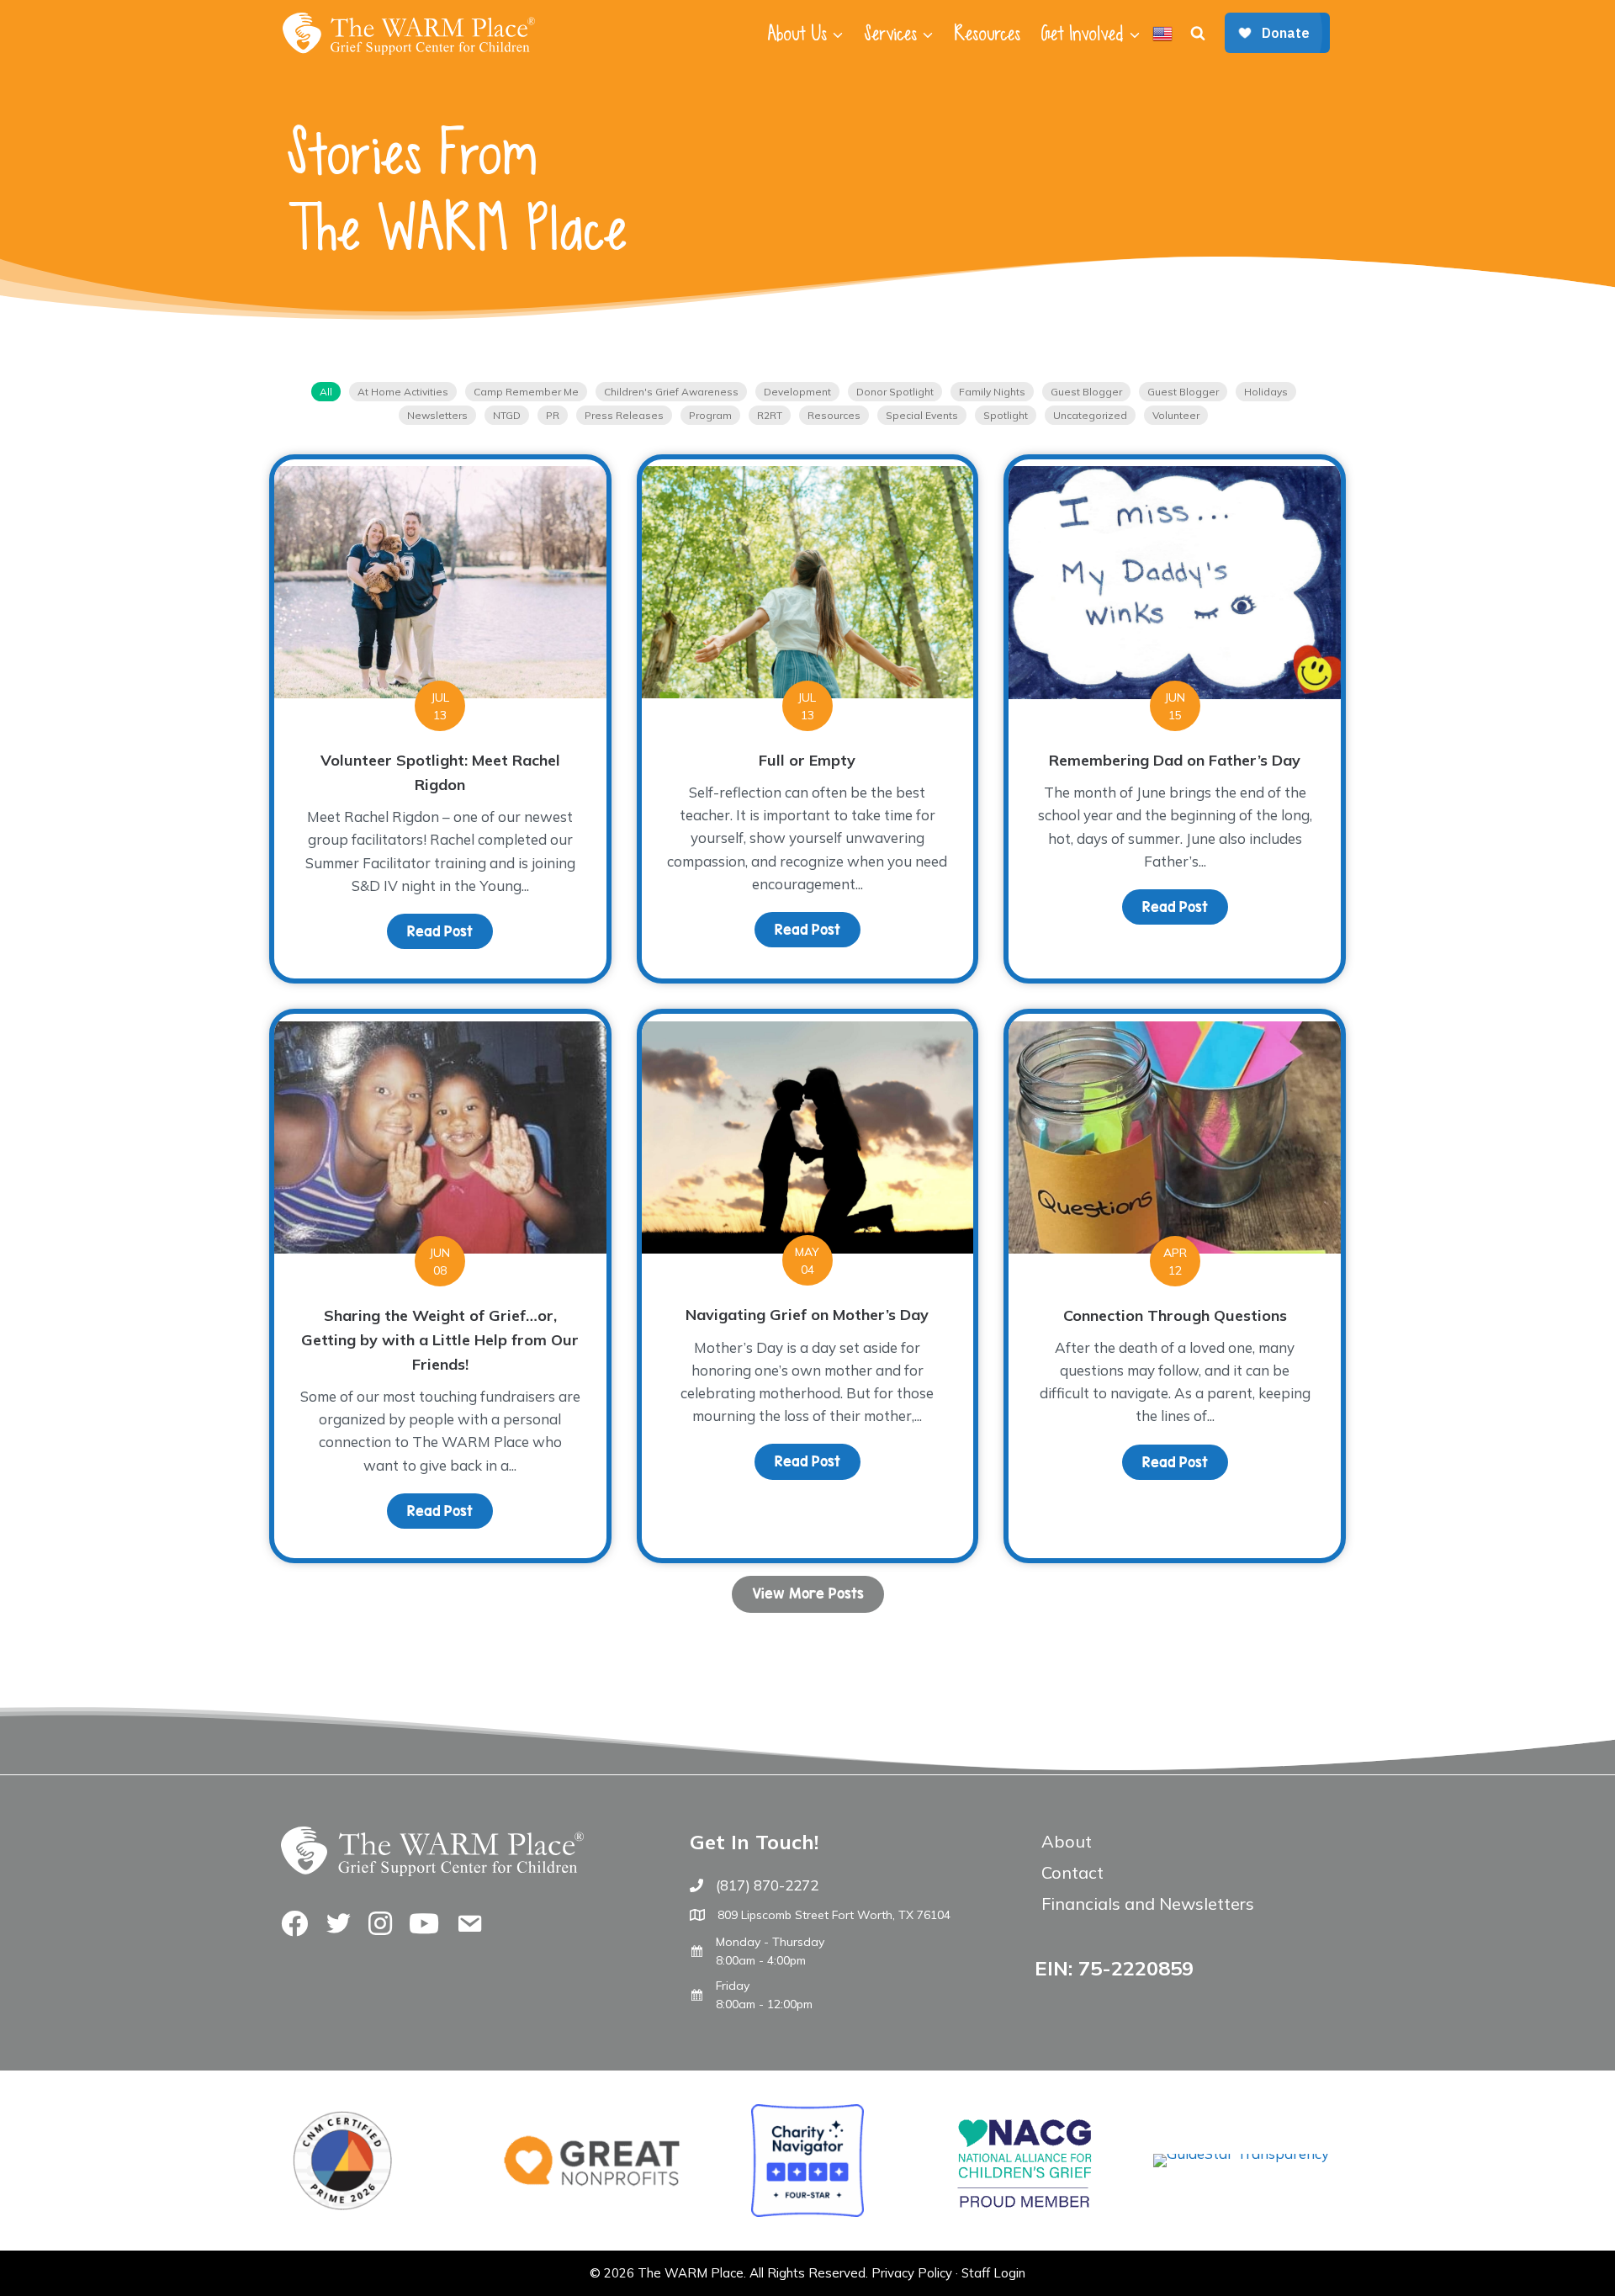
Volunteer (1176, 415)
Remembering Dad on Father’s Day (1175, 760)
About (1067, 1841)
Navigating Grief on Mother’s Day (807, 1315)
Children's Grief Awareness (671, 392)
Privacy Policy (912, 2273)
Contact (1072, 1872)
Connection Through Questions (1175, 1315)
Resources (987, 34)
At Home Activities (403, 392)
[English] (1162, 34)
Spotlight (1006, 415)
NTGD (507, 415)
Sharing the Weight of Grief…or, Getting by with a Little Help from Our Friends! (440, 1340)
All (326, 392)
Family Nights (992, 392)
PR (553, 415)
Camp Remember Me (526, 392)
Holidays (1266, 392)
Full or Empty (807, 760)
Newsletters (437, 415)
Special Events (922, 415)
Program (710, 415)
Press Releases (624, 415)
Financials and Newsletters (1148, 1904)
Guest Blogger (1086, 392)
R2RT (770, 415)
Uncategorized (1090, 415)
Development (797, 392)
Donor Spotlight (895, 392)
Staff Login (993, 2273)
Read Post (450, 931)
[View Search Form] (1198, 34)
